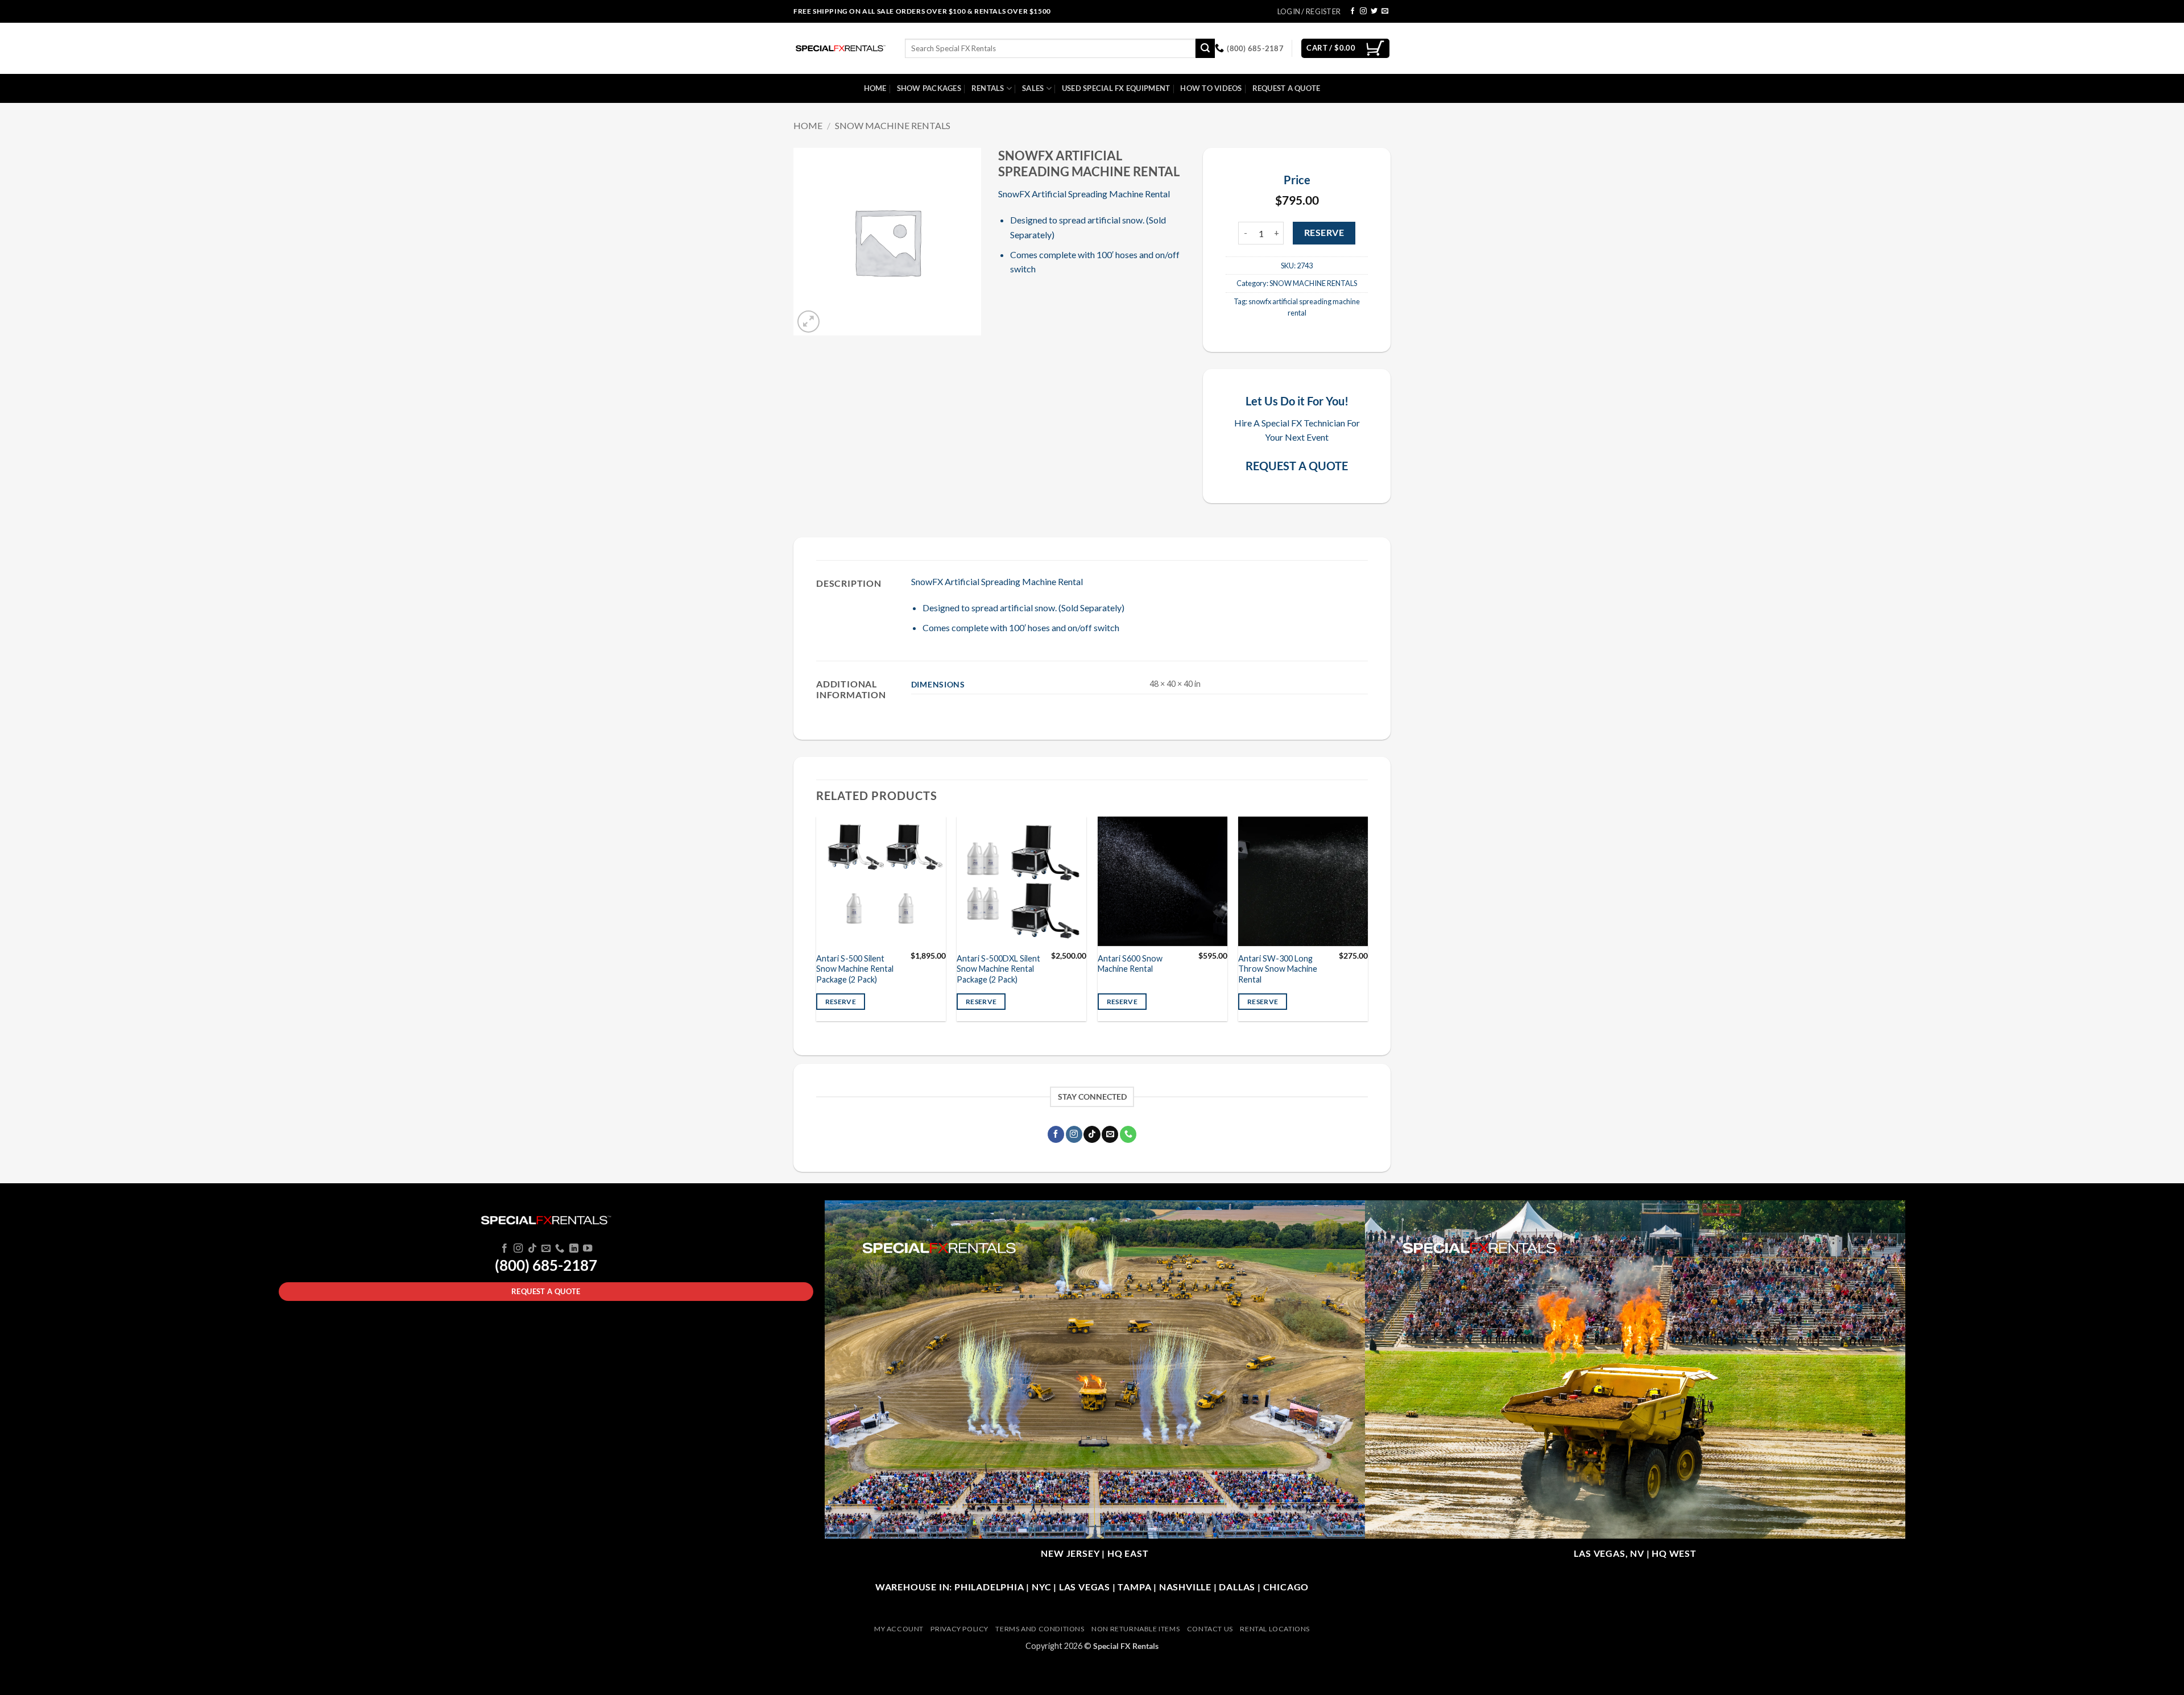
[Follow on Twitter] (1374, 11)
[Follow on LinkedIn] (574, 1249)
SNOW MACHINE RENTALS (893, 125)
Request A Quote (1287, 88)
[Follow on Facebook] (1352, 11)
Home (875, 88)
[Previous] (817, 923)
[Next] (1367, 923)
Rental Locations (1275, 1629)
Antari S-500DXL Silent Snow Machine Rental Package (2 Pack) (998, 969)
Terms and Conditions (1040, 1629)
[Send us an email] (1385, 11)
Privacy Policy (959, 1629)
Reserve (1324, 233)
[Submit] (1205, 48)
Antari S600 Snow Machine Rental (1130, 964)
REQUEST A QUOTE (1297, 466)
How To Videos (1211, 88)
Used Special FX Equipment (1116, 88)
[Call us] (1128, 1134)
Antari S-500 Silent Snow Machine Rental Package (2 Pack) (855, 969)
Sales (1033, 88)
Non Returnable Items (1136, 1629)
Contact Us (1210, 1629)
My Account (899, 1629)
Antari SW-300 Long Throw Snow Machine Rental (1278, 969)
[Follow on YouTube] (588, 1249)
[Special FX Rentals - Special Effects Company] (841, 48)
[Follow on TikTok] (1092, 1134)
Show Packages (929, 88)
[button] (808, 322)
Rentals (988, 88)
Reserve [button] (841, 1002)
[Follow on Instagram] (1363, 11)
